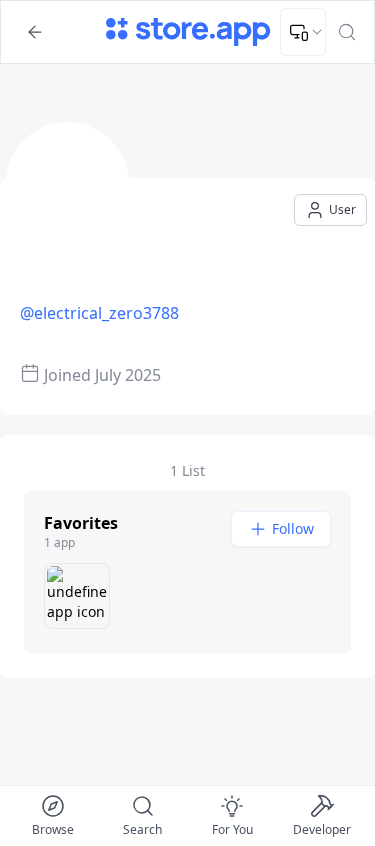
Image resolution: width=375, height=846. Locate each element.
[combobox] (303, 32)
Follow (293, 528)
